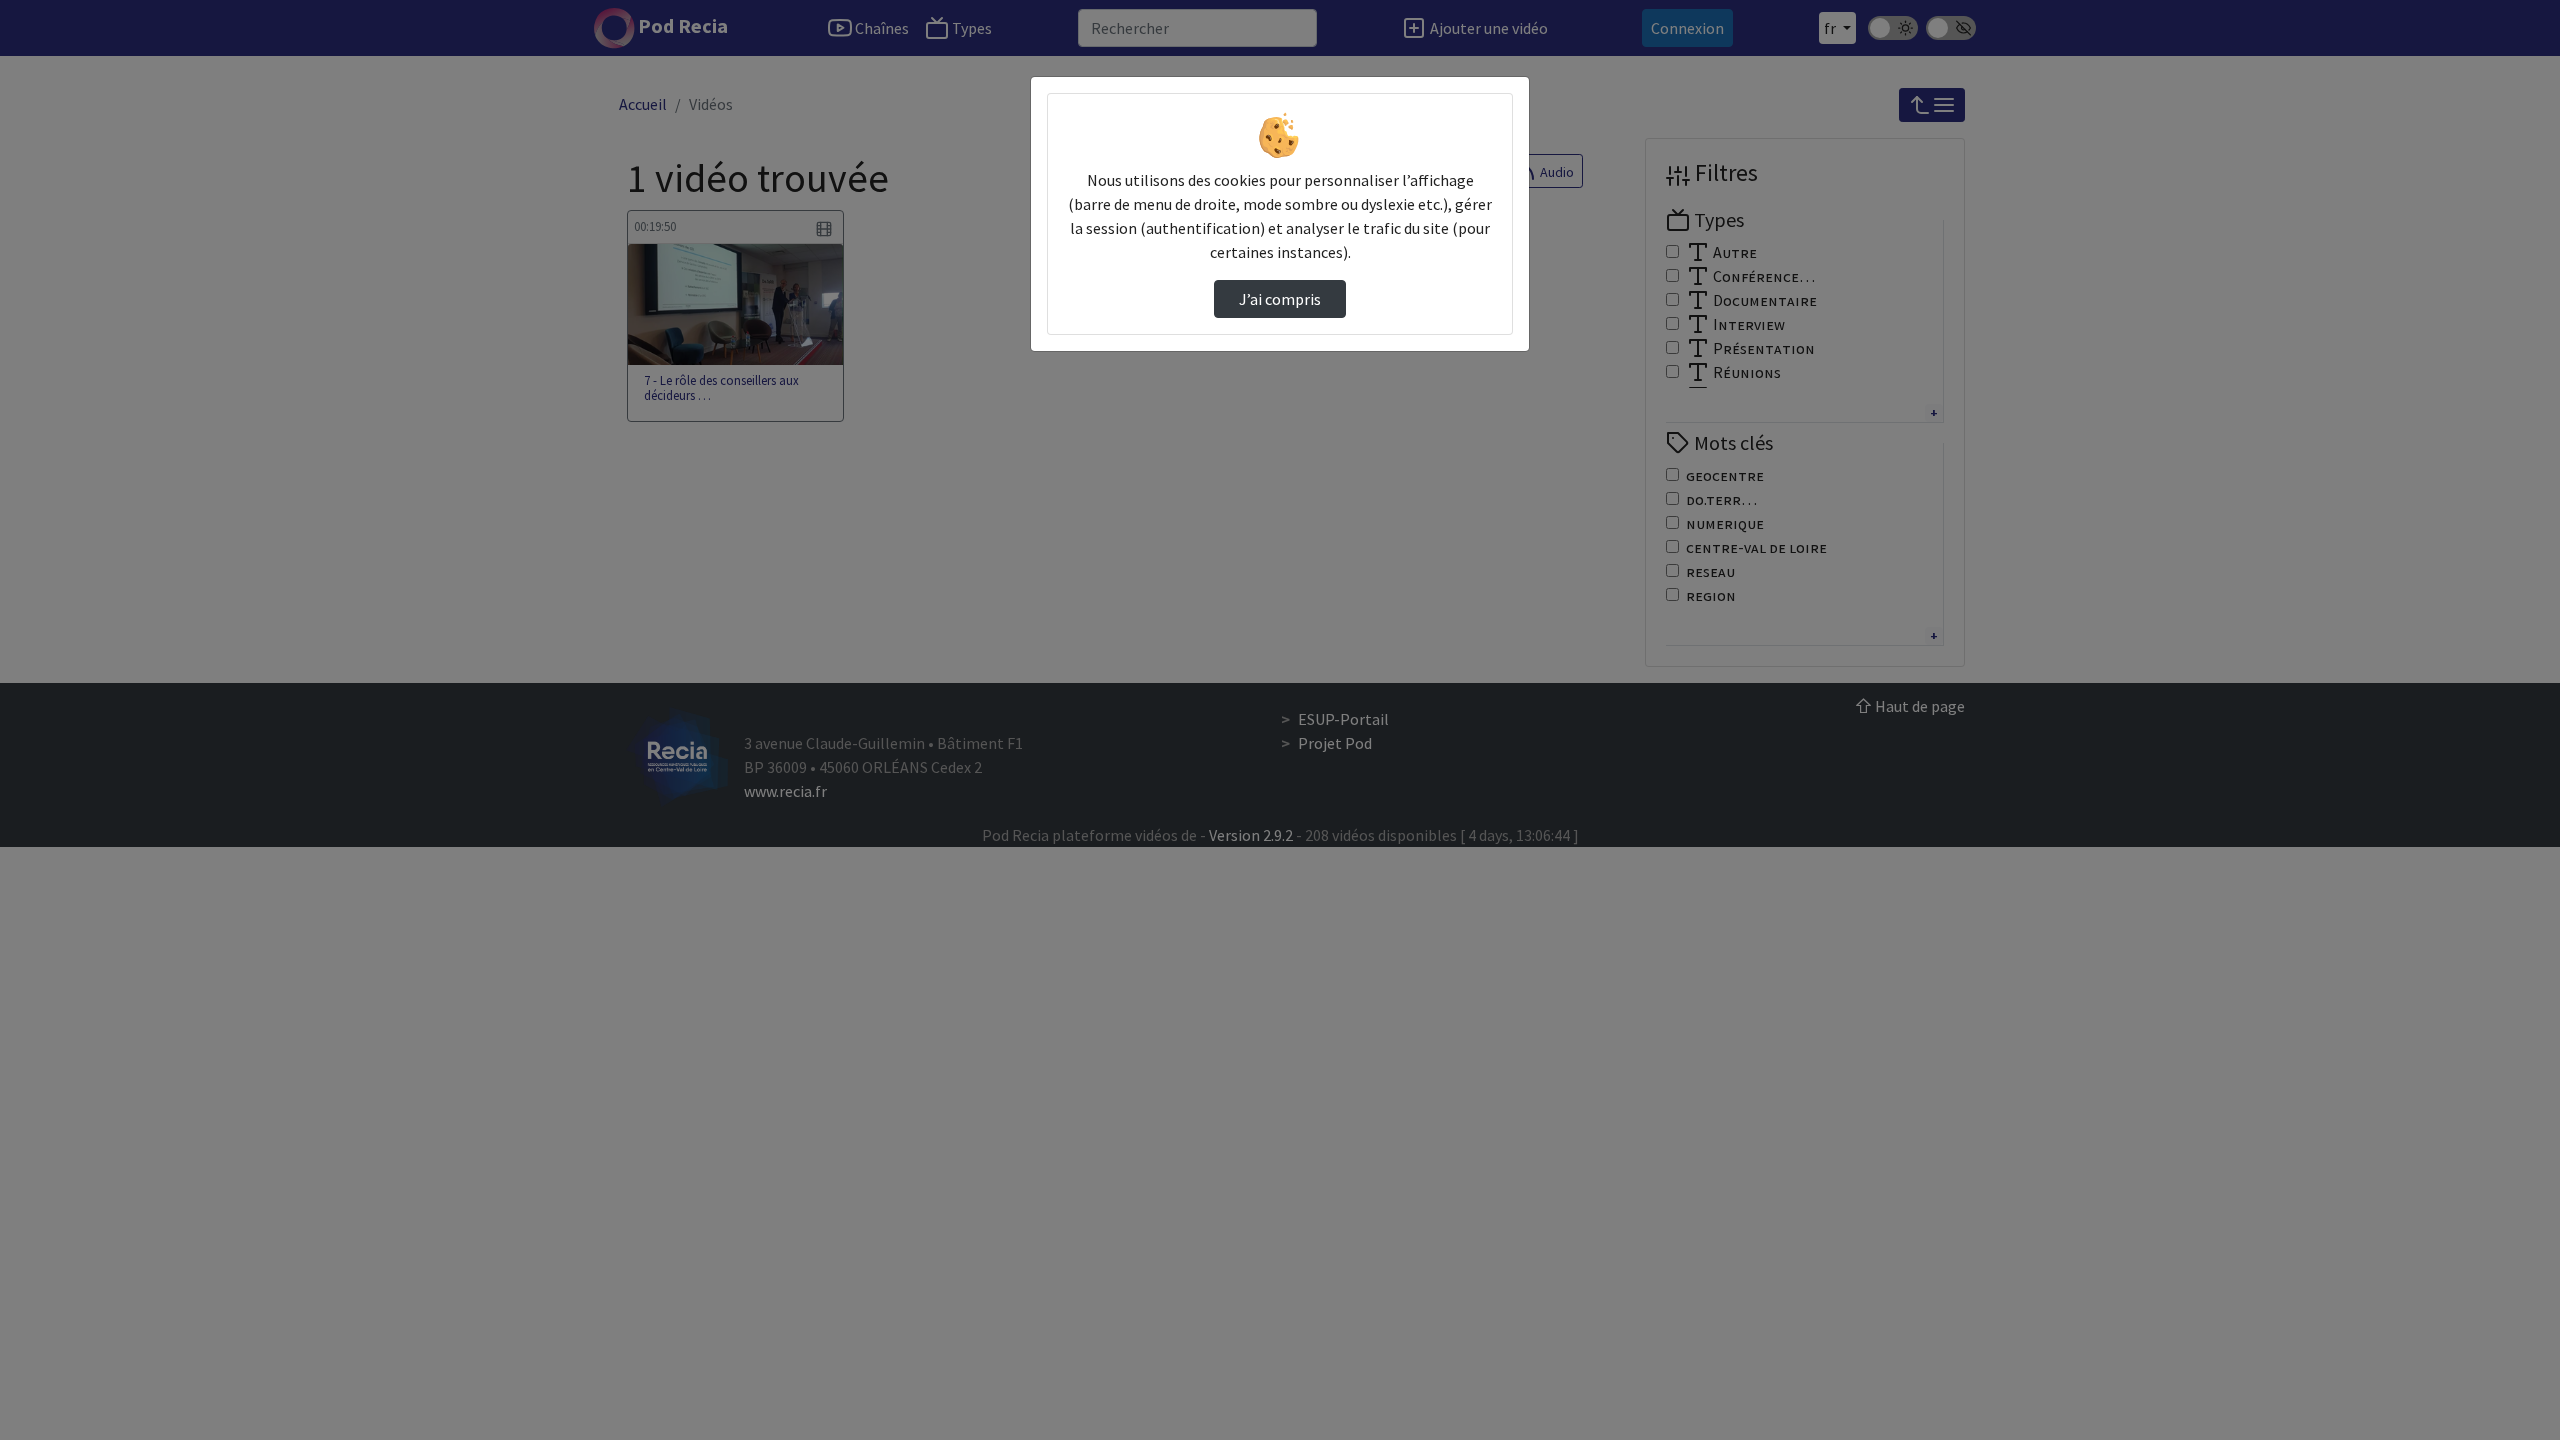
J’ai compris (1280, 299)
